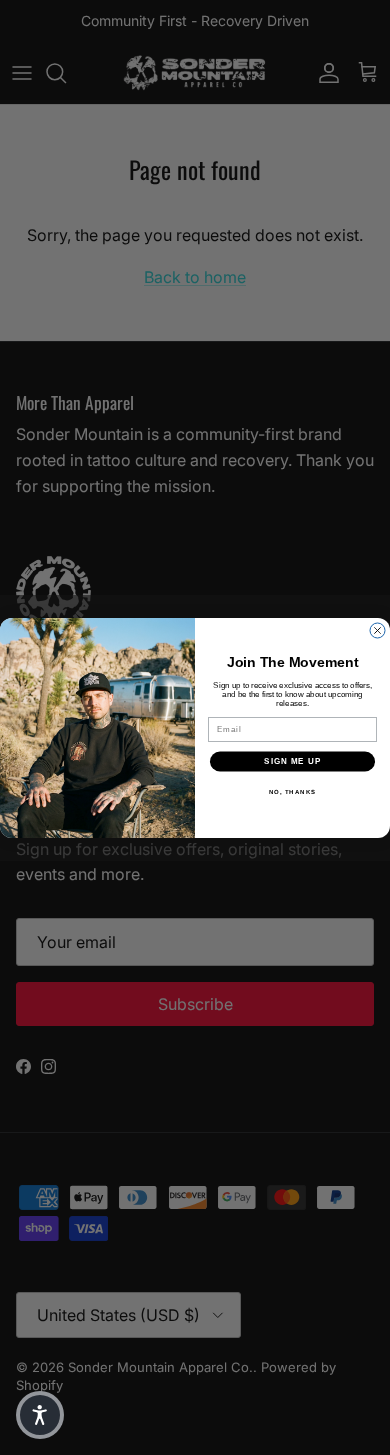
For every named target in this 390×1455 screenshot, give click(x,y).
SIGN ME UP (292, 761)
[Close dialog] (377, 630)
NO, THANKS (293, 791)
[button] (40, 1415)
